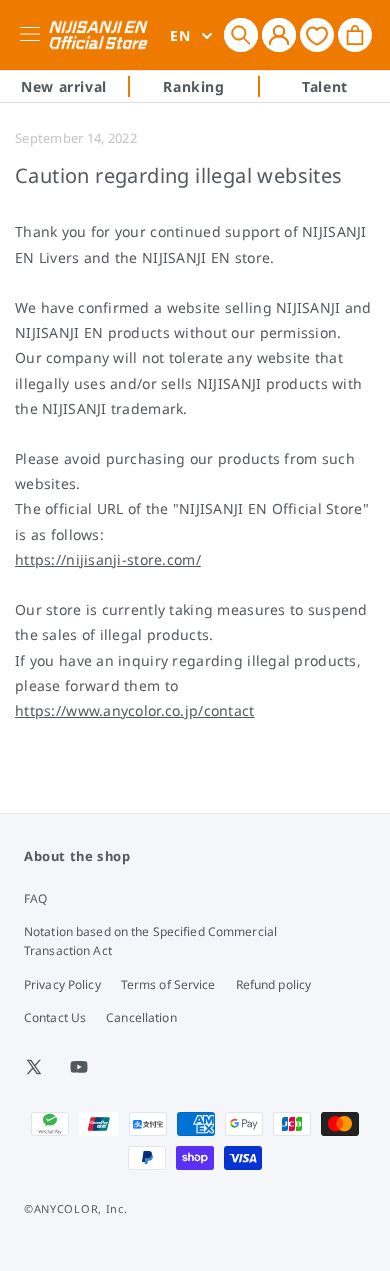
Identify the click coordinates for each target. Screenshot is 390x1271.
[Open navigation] (33, 35)
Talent (325, 86)
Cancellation (141, 1017)
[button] (241, 35)
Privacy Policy (62, 984)
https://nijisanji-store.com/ (108, 559)
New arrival (64, 86)
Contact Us (55, 1017)
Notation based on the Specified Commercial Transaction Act (150, 941)
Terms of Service (168, 984)
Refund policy (274, 984)
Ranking (193, 86)
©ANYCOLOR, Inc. (76, 1208)
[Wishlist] (317, 34)
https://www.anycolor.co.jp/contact (135, 710)
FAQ (35, 898)
